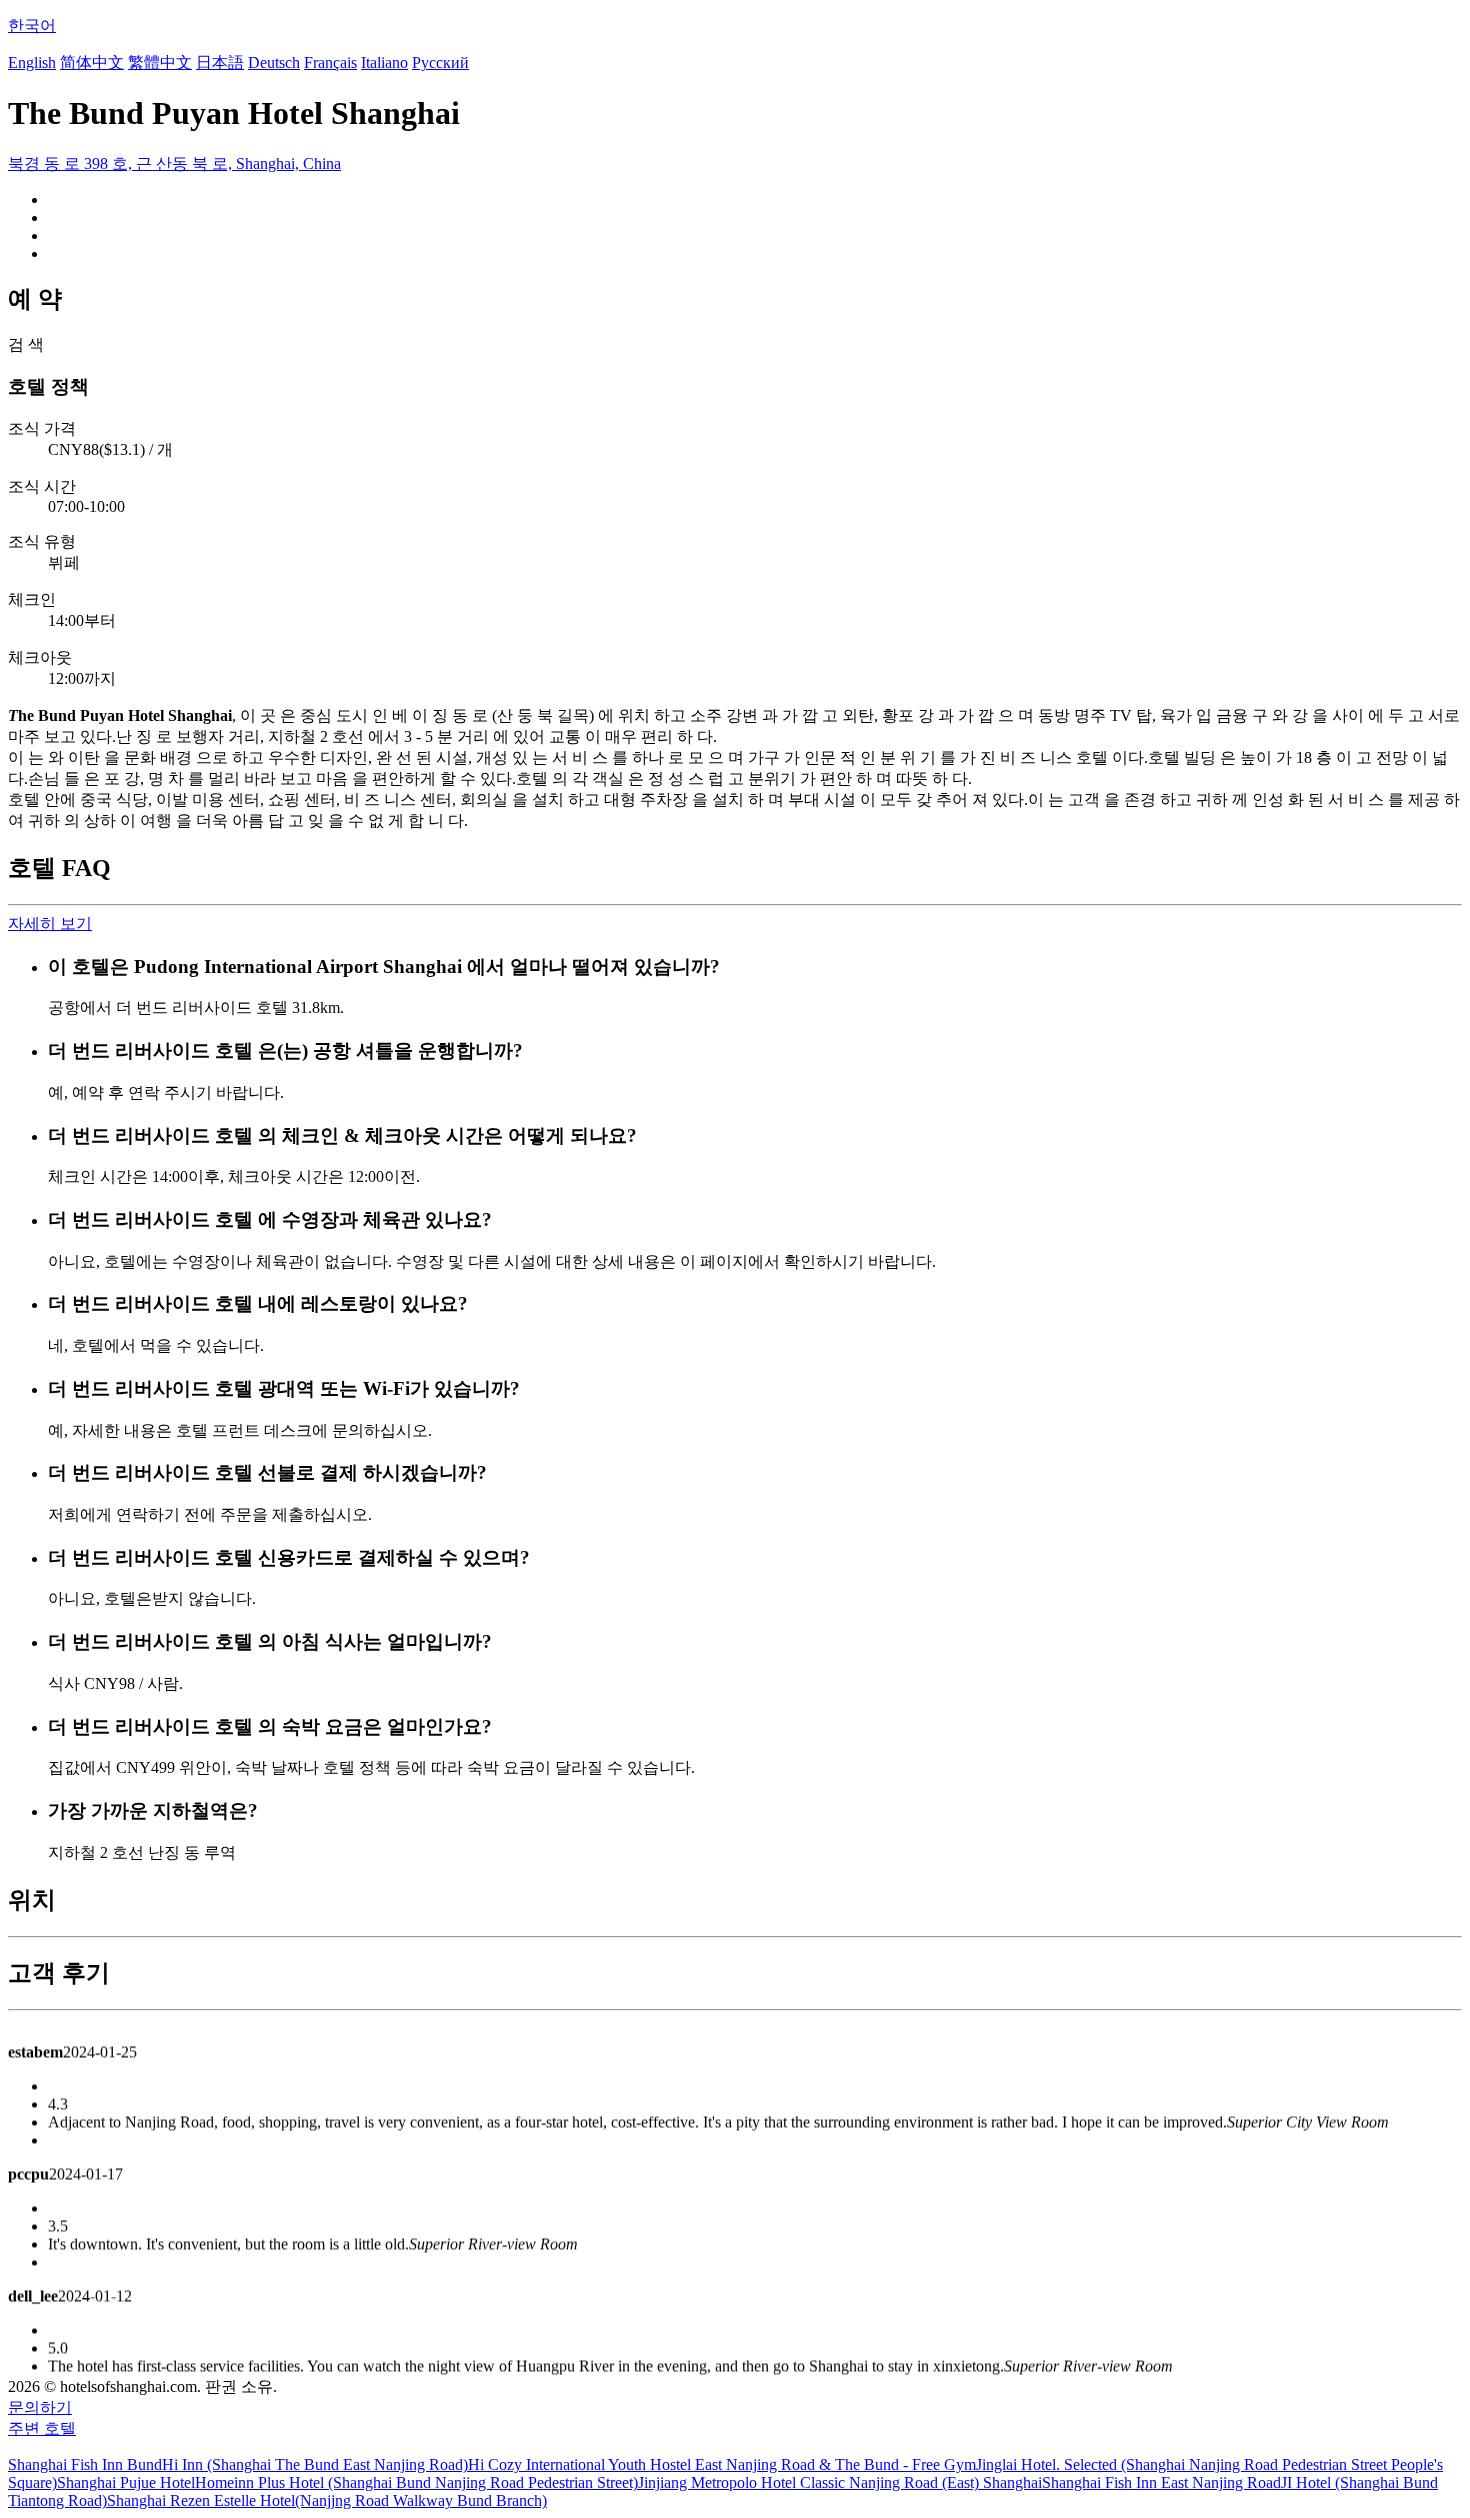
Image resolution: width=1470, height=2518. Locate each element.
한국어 (32, 25)
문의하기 (40, 2407)
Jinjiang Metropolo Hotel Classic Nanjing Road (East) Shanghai (840, 2482)
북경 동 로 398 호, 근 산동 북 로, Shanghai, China (174, 163)
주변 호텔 (42, 2428)
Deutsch (274, 62)
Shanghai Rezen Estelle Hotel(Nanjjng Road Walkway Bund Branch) (327, 2500)
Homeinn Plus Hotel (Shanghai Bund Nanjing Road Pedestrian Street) (416, 2482)
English (32, 62)
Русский (440, 62)
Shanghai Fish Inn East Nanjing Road (1161, 2482)
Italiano (384, 62)
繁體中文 (160, 62)
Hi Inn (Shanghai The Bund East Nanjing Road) (315, 2464)
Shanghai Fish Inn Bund (85, 2464)
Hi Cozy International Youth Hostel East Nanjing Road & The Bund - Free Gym (722, 2464)
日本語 (220, 62)
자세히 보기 (50, 923)
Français (330, 62)
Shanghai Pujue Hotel (126, 2482)
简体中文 (92, 62)
